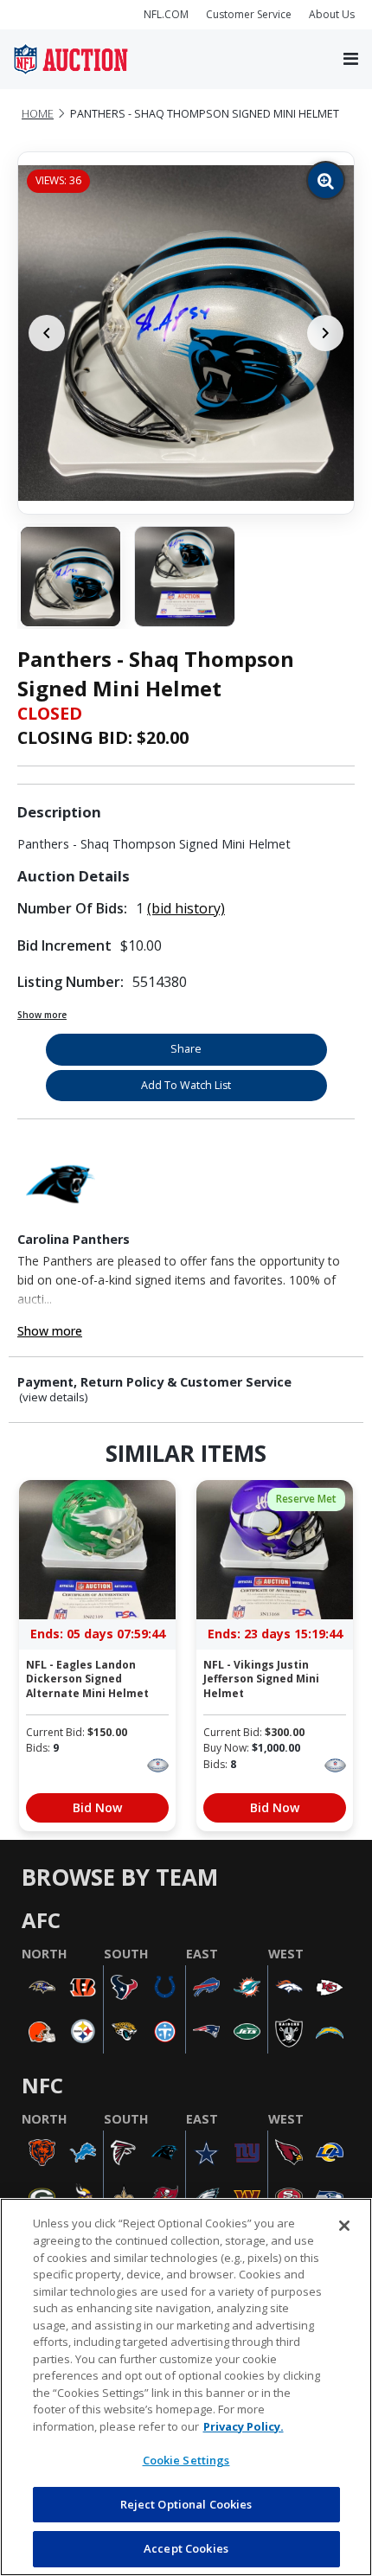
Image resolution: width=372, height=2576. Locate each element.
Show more (42, 1015)
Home (38, 114)
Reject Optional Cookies (186, 2504)
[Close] (344, 2226)
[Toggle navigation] (351, 60)
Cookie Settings (186, 2460)
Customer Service (249, 14)
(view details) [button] (54, 1397)
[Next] (325, 333)
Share (186, 1049)
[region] (186, 2387)
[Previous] (47, 333)
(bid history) (186, 908)
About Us (332, 14)
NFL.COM (166, 14)
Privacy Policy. (244, 2426)
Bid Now (97, 1807)
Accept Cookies (186, 2548)
